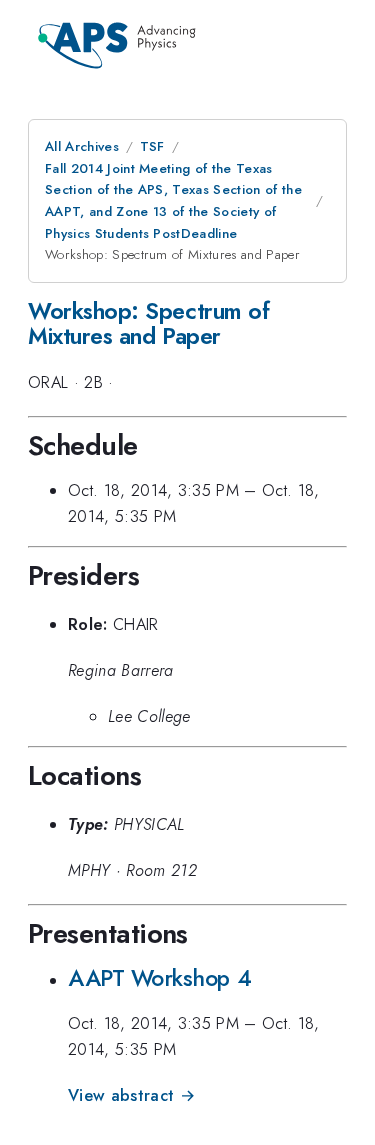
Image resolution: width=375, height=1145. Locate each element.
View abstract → (131, 1095)
